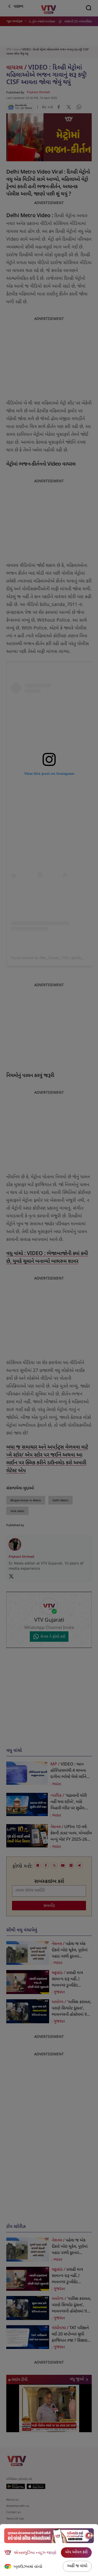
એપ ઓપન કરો (76, 2552)
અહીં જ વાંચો (77, 2566)
